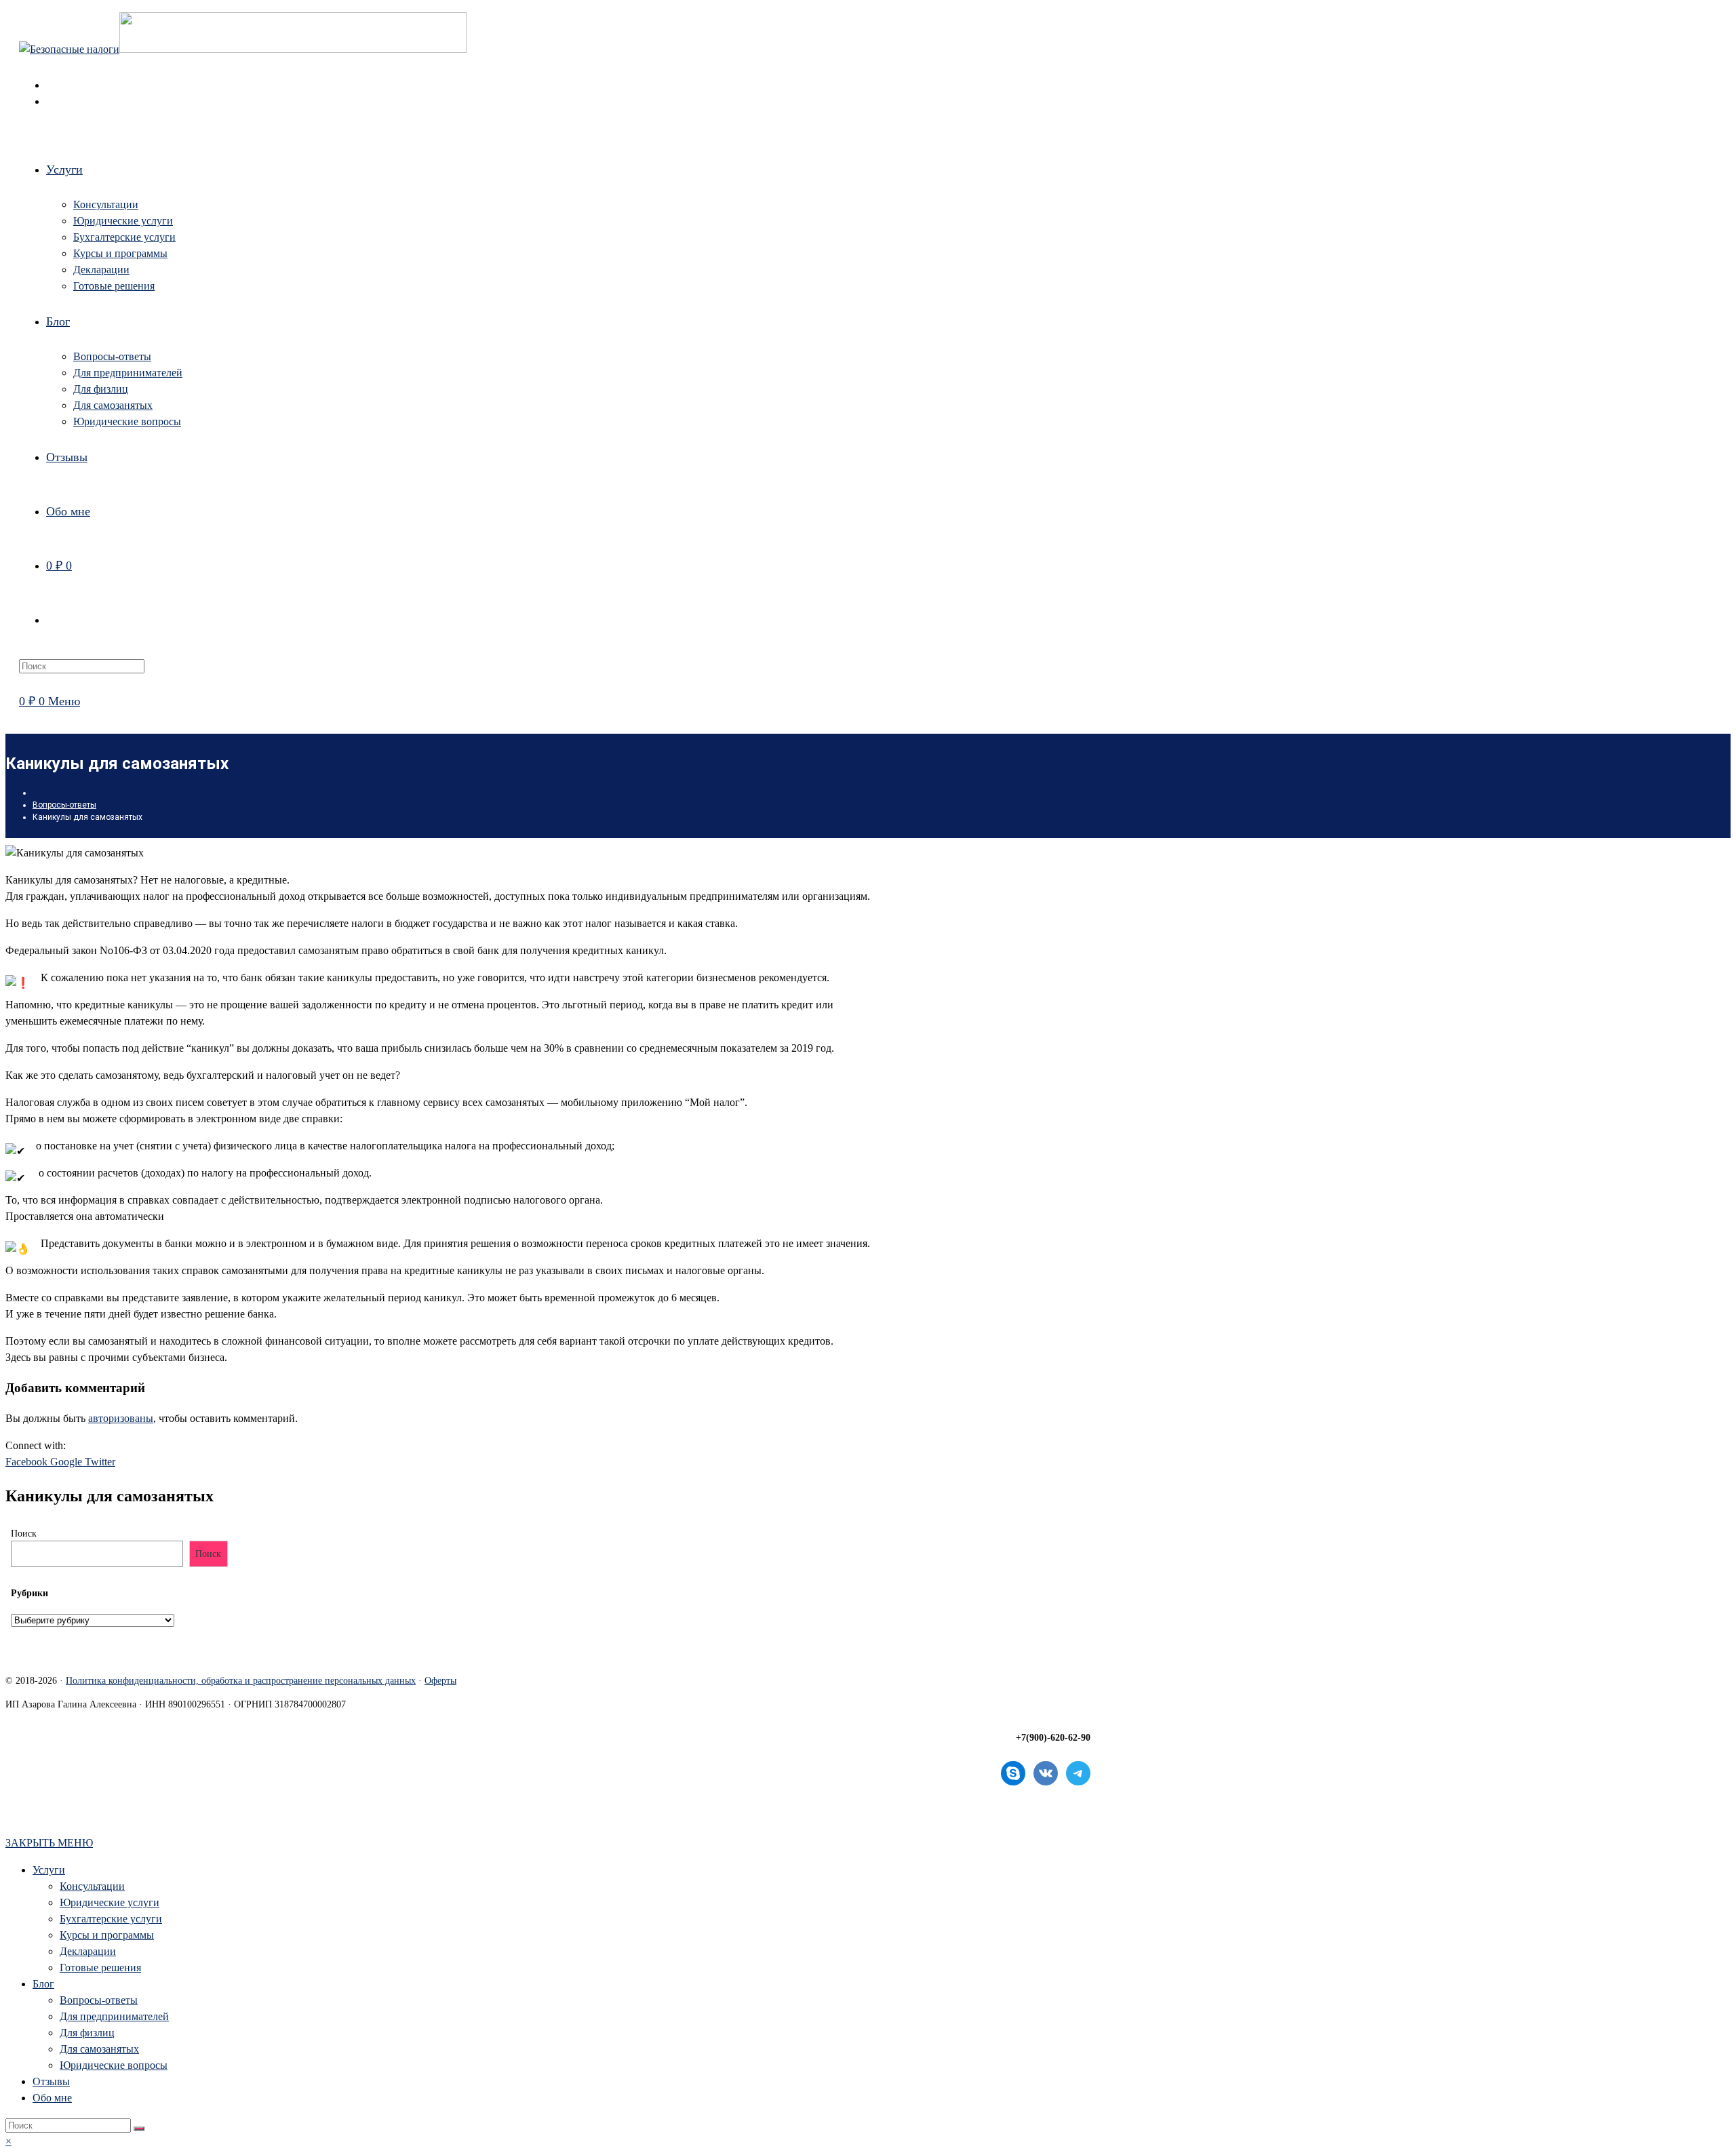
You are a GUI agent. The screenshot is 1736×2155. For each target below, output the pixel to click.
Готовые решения (100, 1968)
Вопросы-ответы (99, 2000)
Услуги (49, 1870)
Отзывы (51, 2081)
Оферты (440, 1681)
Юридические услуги (110, 1902)
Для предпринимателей (114, 2016)
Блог (43, 1984)
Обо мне (52, 2098)
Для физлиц (87, 2033)
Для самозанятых (99, 2049)
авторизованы (121, 1418)
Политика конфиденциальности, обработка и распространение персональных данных (241, 1681)
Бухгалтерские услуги (111, 1919)
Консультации (92, 1886)
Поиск (24, 1534)
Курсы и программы (107, 1935)
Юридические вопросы (114, 2065)
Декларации (88, 1951)
